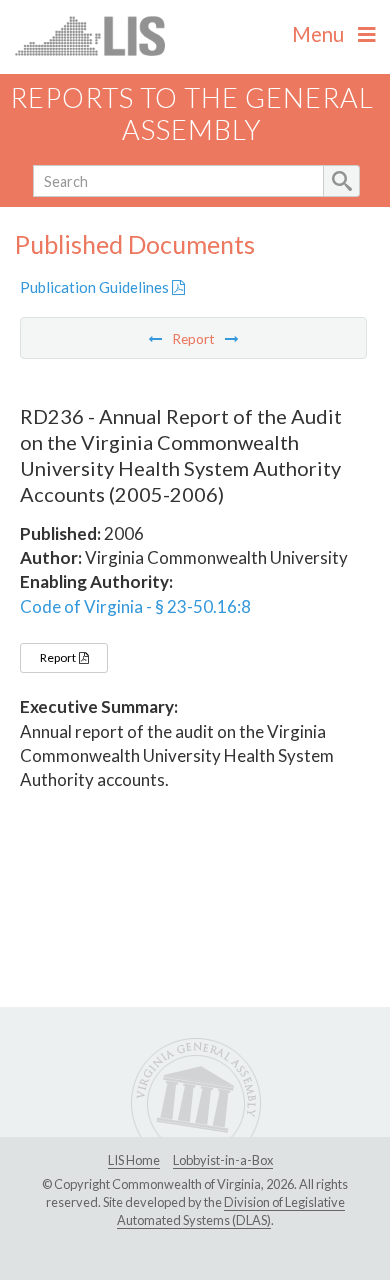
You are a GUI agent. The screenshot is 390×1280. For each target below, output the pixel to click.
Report (59, 657)
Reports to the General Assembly (192, 114)
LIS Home (134, 1160)
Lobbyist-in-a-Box (223, 1160)
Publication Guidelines (96, 287)
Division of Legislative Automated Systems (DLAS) (231, 1211)
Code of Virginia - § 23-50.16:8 (135, 606)
